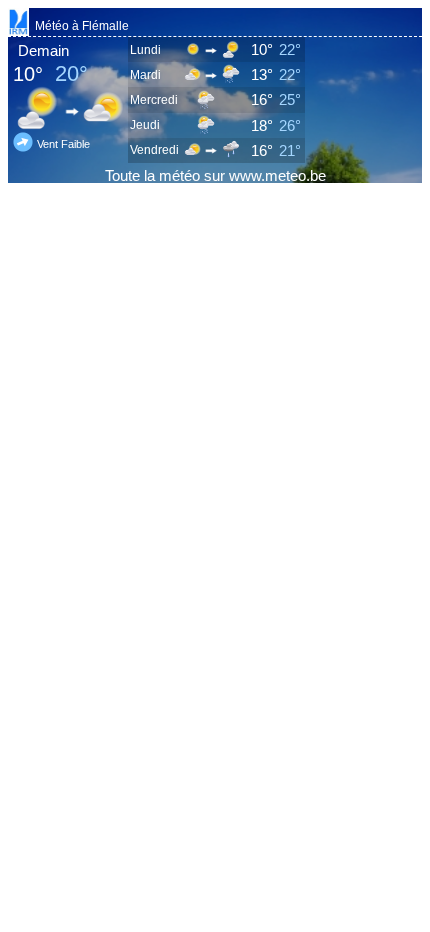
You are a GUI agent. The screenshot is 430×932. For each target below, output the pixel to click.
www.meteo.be (277, 175)
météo (179, 175)
